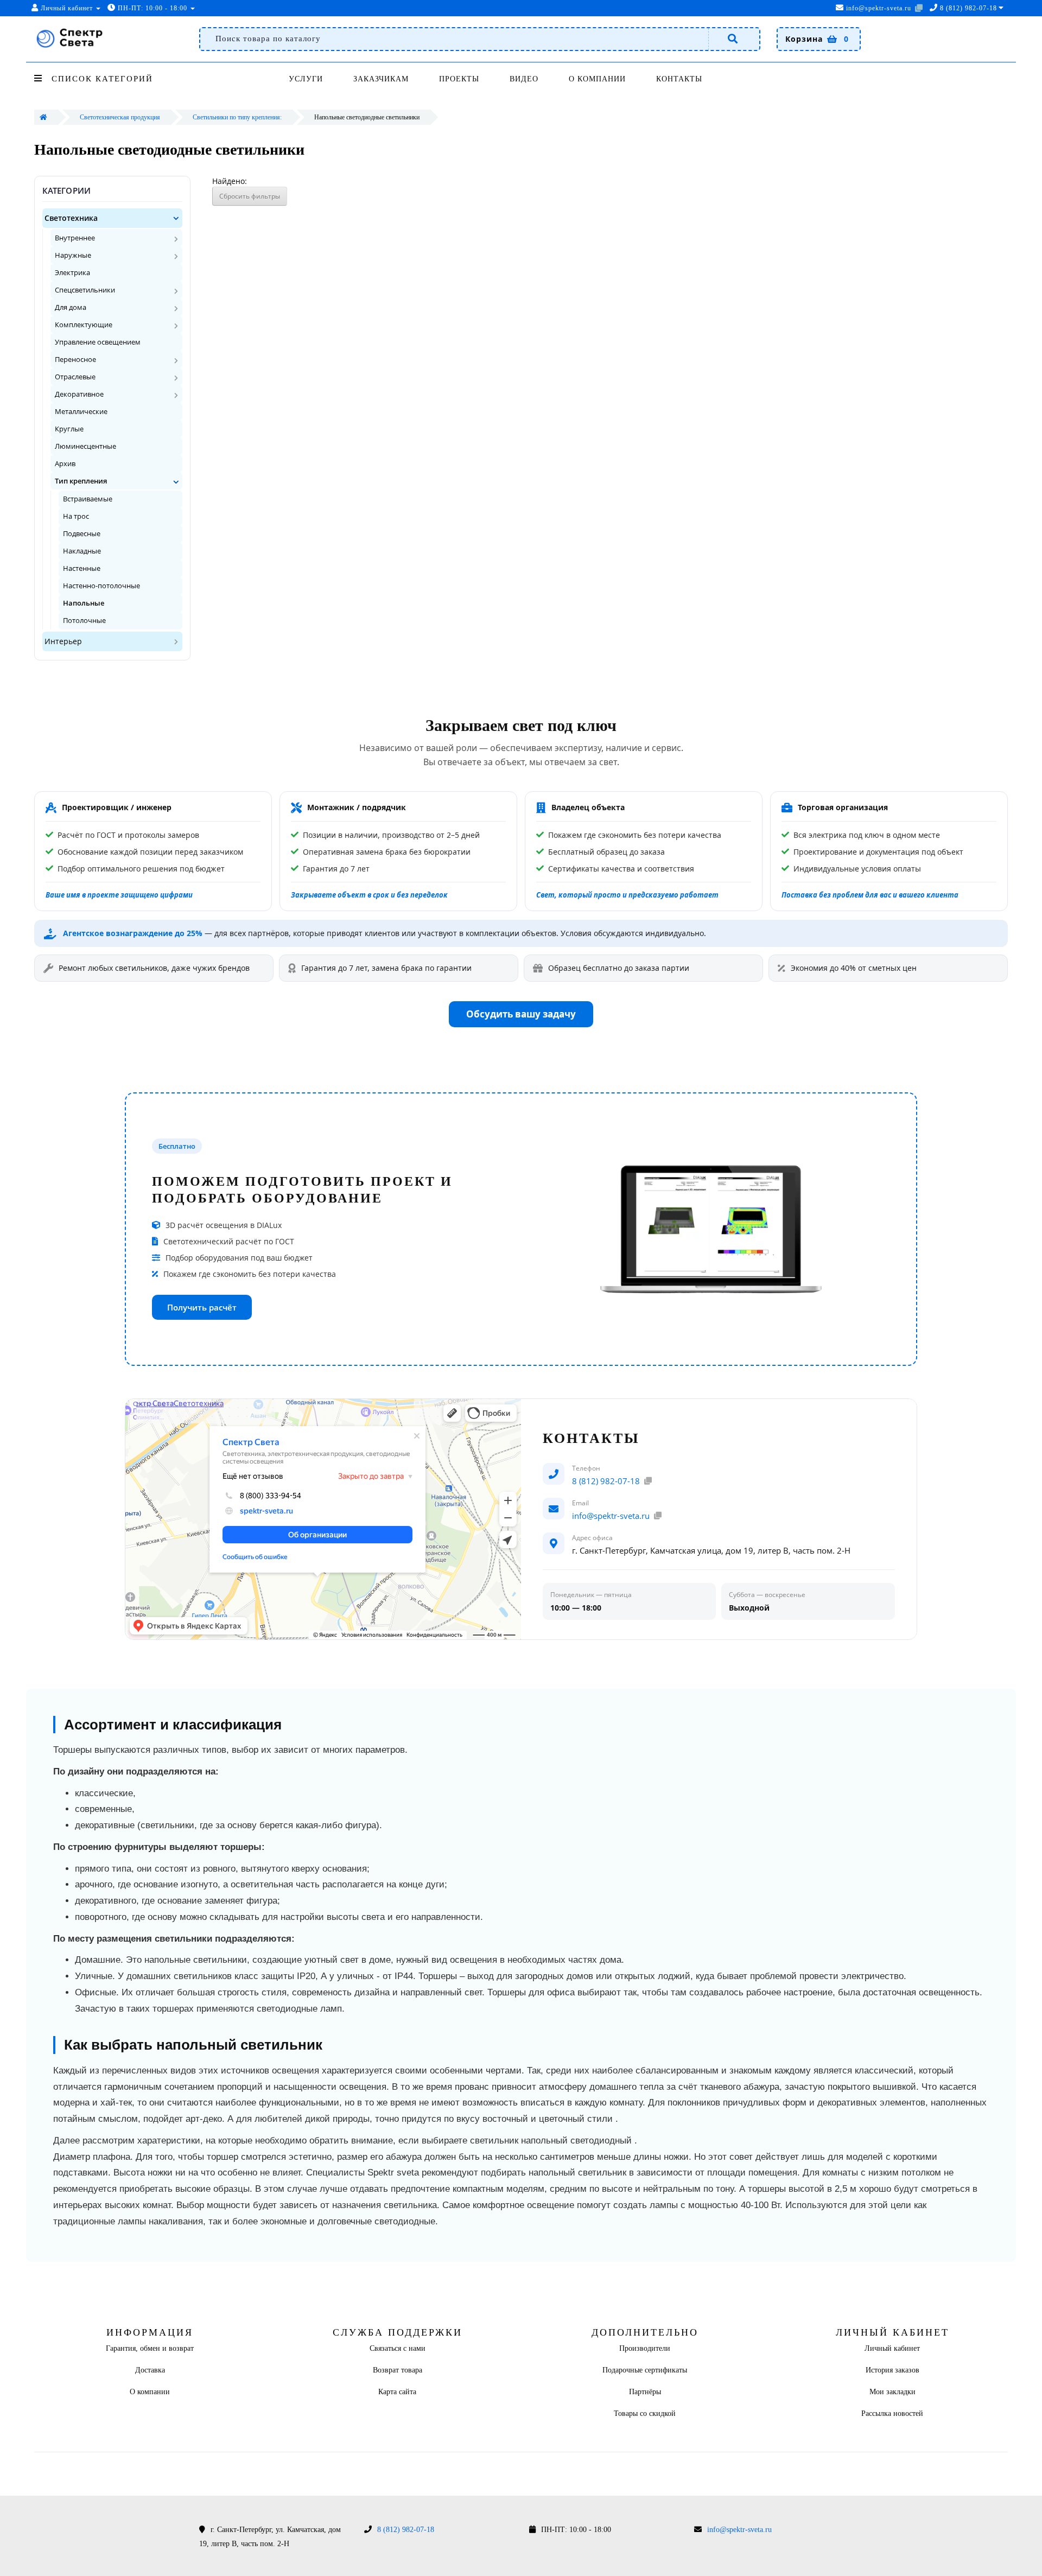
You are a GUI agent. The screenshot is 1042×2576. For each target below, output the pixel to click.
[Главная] (43, 117)
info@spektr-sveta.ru (878, 8)
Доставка (150, 2370)
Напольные (84, 603)
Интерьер (63, 641)
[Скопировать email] (919, 8)
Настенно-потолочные (101, 586)
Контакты (679, 79)
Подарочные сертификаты (645, 2370)
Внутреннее (75, 238)
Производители (645, 2348)
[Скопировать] (648, 1481)
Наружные (73, 255)
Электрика (72, 272)
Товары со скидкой (645, 2413)
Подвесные (82, 534)
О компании (597, 79)
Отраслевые (75, 377)
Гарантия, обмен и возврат (150, 2348)
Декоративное (79, 394)
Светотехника (71, 218)
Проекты (459, 79)
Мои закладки (892, 2392)
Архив (65, 463)
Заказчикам (381, 79)
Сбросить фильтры (250, 196)
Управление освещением (98, 342)
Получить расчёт (202, 1307)
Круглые (69, 429)
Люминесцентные (85, 446)
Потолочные (84, 621)
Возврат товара (398, 2370)
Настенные (82, 568)
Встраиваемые (88, 499)
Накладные (82, 551)
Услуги (306, 79)
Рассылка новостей (892, 2413)
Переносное (75, 359)
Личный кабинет (892, 2348)
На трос (76, 516)
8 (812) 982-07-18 (606, 1481)
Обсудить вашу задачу (521, 1014)
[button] (176, 218)
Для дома (71, 307)
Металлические (81, 411)
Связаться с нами (398, 2348)
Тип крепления (81, 481)
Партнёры (645, 2392)
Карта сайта (397, 2392)
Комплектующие (84, 325)
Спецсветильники (85, 290)
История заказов (892, 2370)
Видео (524, 79)
